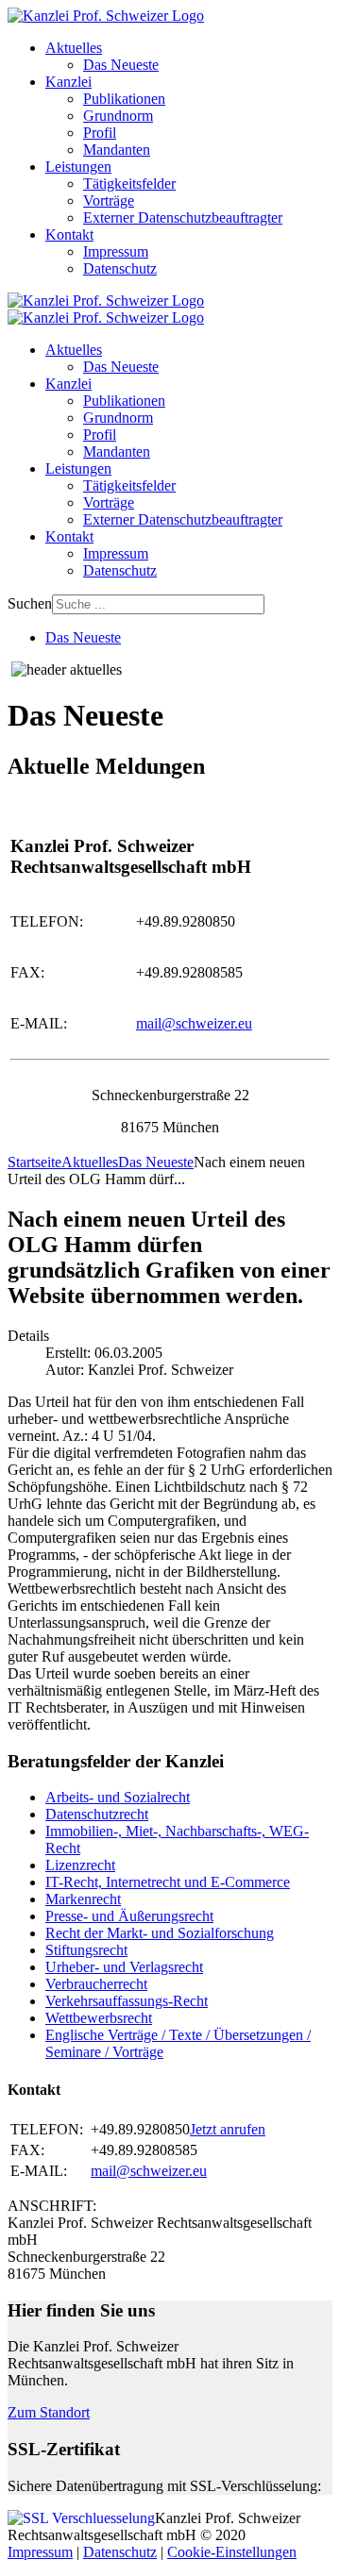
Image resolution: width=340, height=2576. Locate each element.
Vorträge (109, 201)
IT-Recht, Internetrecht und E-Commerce (168, 1882)
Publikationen (124, 99)
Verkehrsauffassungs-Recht (127, 2001)
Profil (100, 133)
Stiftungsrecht (86, 1950)
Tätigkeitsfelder (129, 184)
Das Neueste (121, 65)
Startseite (34, 1162)
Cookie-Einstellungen (232, 2552)
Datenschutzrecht (97, 1814)
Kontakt (69, 234)
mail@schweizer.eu (194, 1023)
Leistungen (78, 167)
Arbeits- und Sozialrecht (118, 1797)
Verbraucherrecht (96, 1984)
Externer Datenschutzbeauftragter (183, 217)
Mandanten (117, 150)
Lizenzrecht (80, 1865)
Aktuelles (74, 48)
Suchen (30, 603)
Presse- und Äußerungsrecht (129, 1916)
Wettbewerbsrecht (99, 2018)
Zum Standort (49, 2412)
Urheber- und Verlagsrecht (124, 1967)
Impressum (116, 251)
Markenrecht (83, 1899)
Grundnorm (118, 116)
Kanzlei (68, 82)
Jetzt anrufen (228, 2129)
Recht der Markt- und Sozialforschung (160, 1933)
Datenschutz (120, 268)
